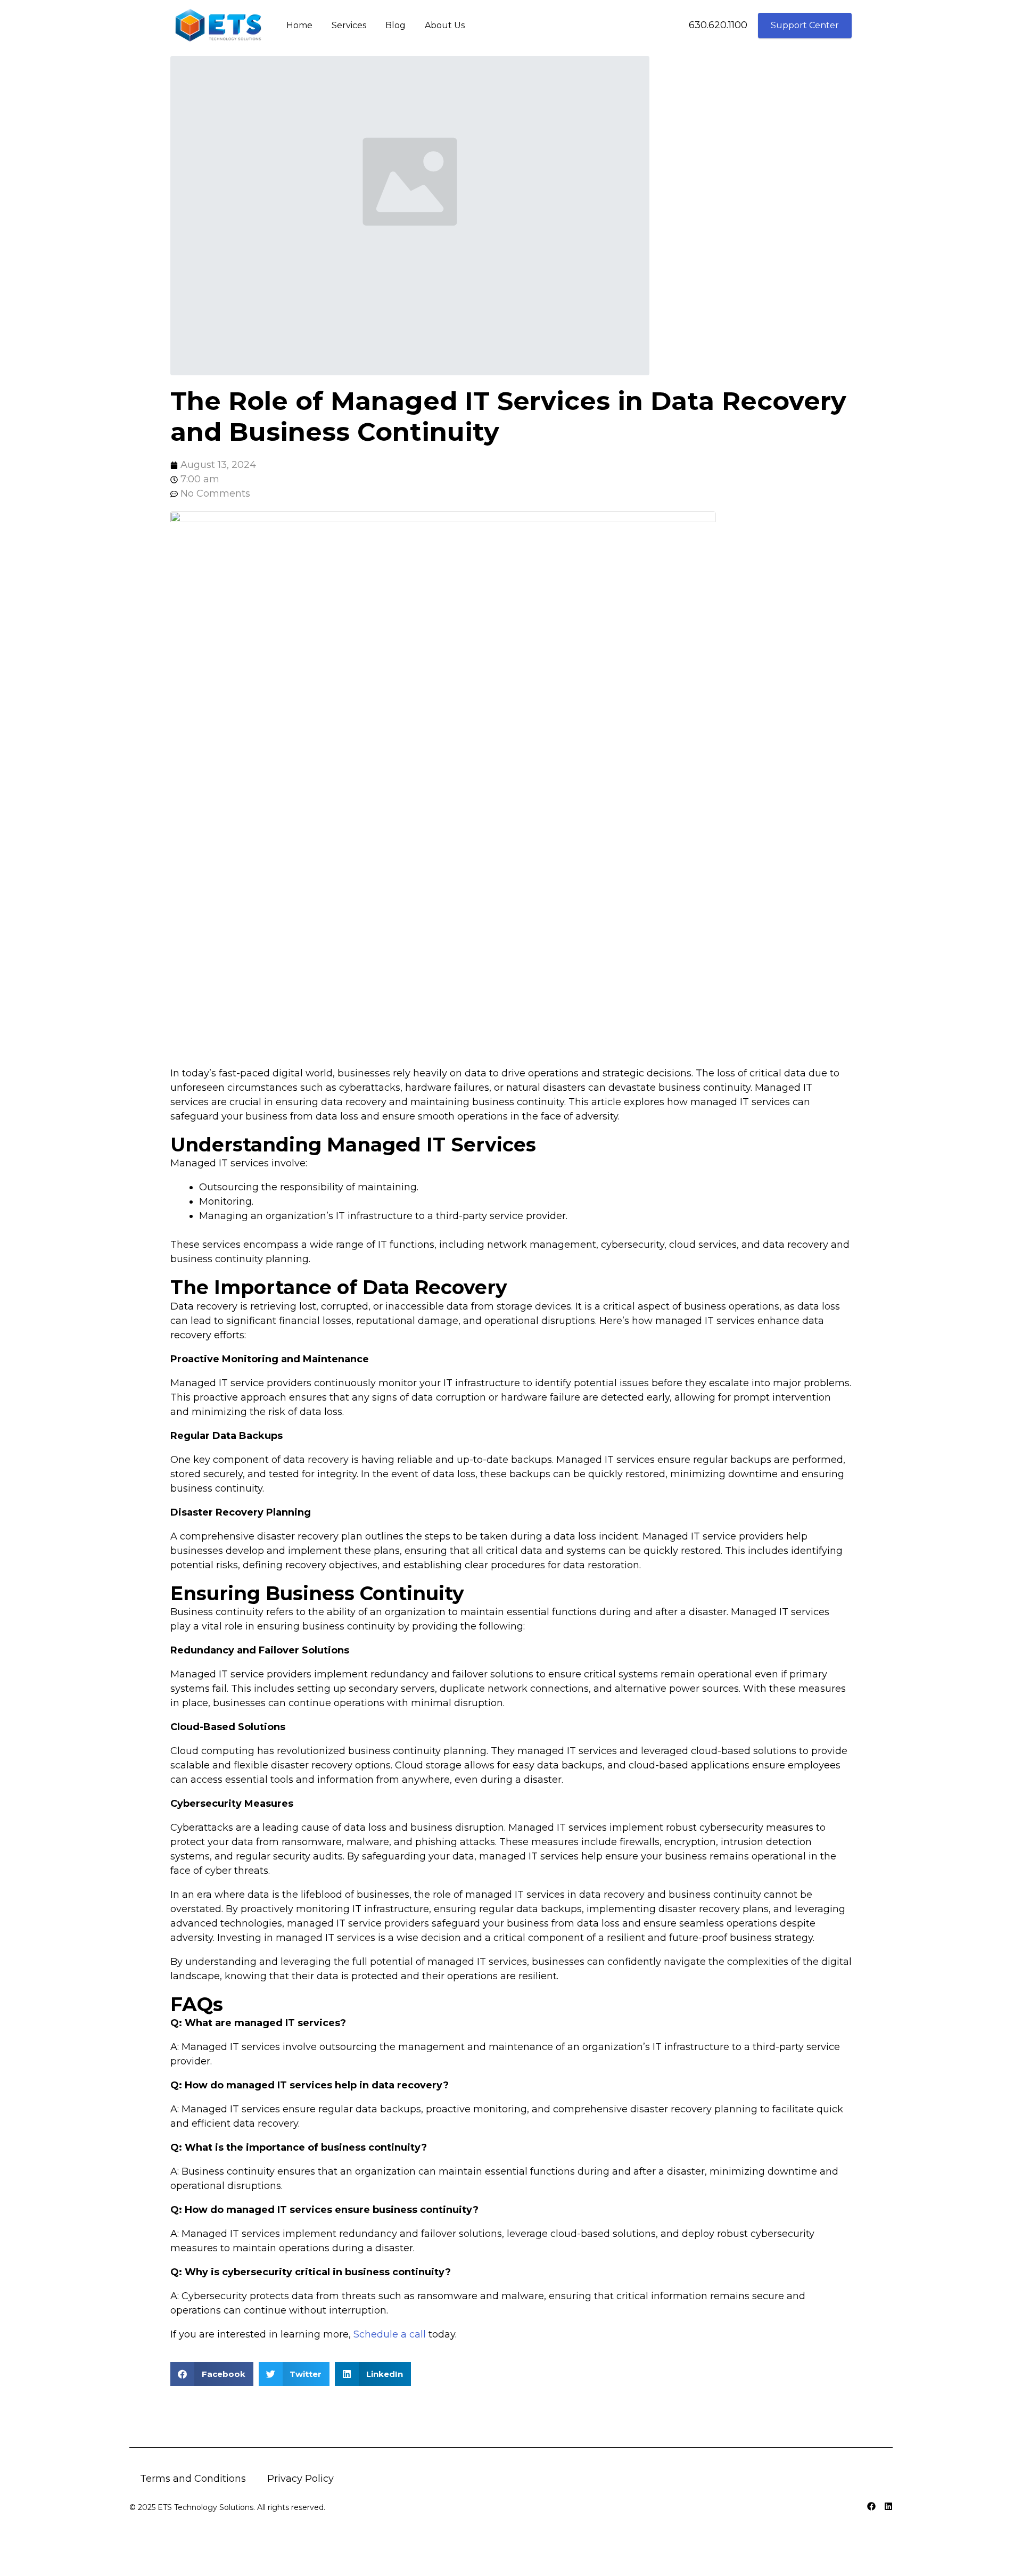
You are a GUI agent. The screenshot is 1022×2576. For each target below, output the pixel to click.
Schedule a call (390, 2334)
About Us (445, 25)
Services (349, 25)
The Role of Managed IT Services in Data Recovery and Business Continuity (508, 416)
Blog (395, 25)
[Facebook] (871, 2506)
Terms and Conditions (193, 2479)
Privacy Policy (300, 2479)
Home (299, 25)
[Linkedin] (888, 2506)
